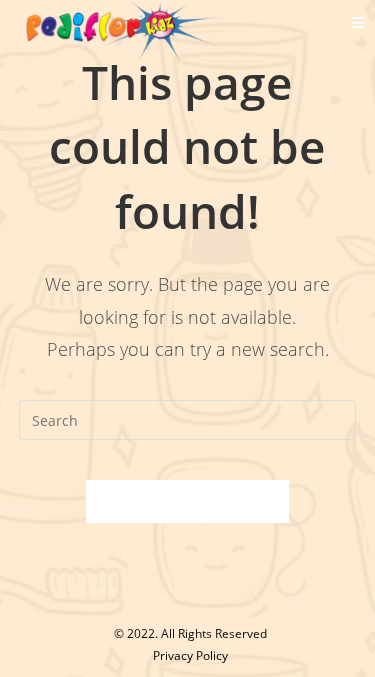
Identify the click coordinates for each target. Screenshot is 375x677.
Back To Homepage (188, 501)
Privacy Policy (190, 655)
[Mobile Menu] (358, 22)
